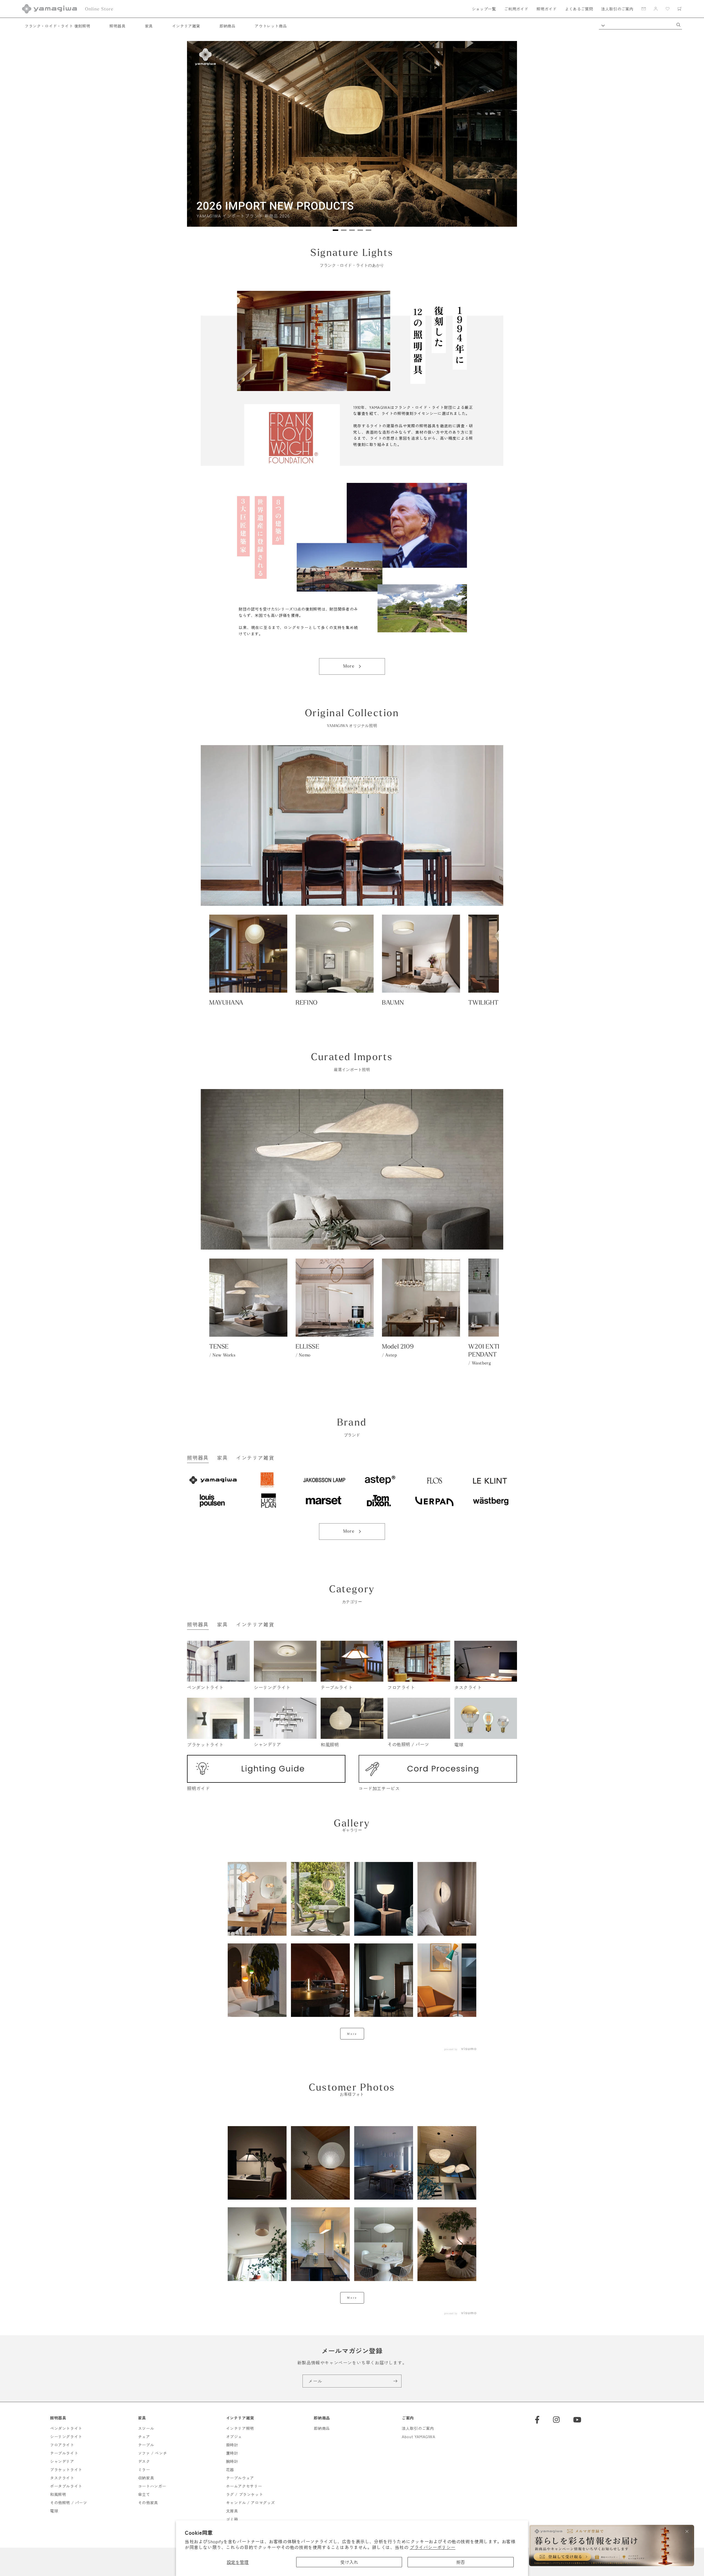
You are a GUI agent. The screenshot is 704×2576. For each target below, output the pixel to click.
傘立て (144, 2494)
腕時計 (232, 2461)
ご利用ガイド (516, 9)
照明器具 (117, 26)
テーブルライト (64, 2453)
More (349, 666)
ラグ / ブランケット (245, 2494)
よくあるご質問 (579, 9)
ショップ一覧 (484, 9)
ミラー (144, 2470)
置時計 (232, 2453)
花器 (230, 2470)
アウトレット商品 (271, 26)
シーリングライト (66, 2436)
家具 (149, 26)
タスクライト (62, 2478)
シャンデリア (62, 2461)
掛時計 (232, 2445)
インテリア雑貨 (186, 26)
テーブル (146, 2445)
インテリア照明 (240, 2428)
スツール (146, 2428)
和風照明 (58, 2494)
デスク (144, 2461)
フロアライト (62, 2445)
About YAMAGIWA (418, 2436)
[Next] (501, 136)
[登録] (395, 2381)
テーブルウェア (240, 2478)
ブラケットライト (66, 2470)
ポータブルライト (66, 2486)
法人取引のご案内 (617, 9)
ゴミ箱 (232, 2519)
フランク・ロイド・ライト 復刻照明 (57, 26)
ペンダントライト (66, 2428)
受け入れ (349, 2562)
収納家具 (146, 2478)
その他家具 (148, 2503)
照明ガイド (547, 9)
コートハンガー (152, 2486)
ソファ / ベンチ (152, 2453)
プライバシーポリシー (433, 2547)
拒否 (461, 2562)
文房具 (232, 2511)
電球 (54, 2511)
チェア (144, 2436)
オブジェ (234, 2436)
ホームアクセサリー (244, 2486)
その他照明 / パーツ (69, 2503)
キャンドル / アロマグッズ (251, 2503)
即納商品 (227, 26)
